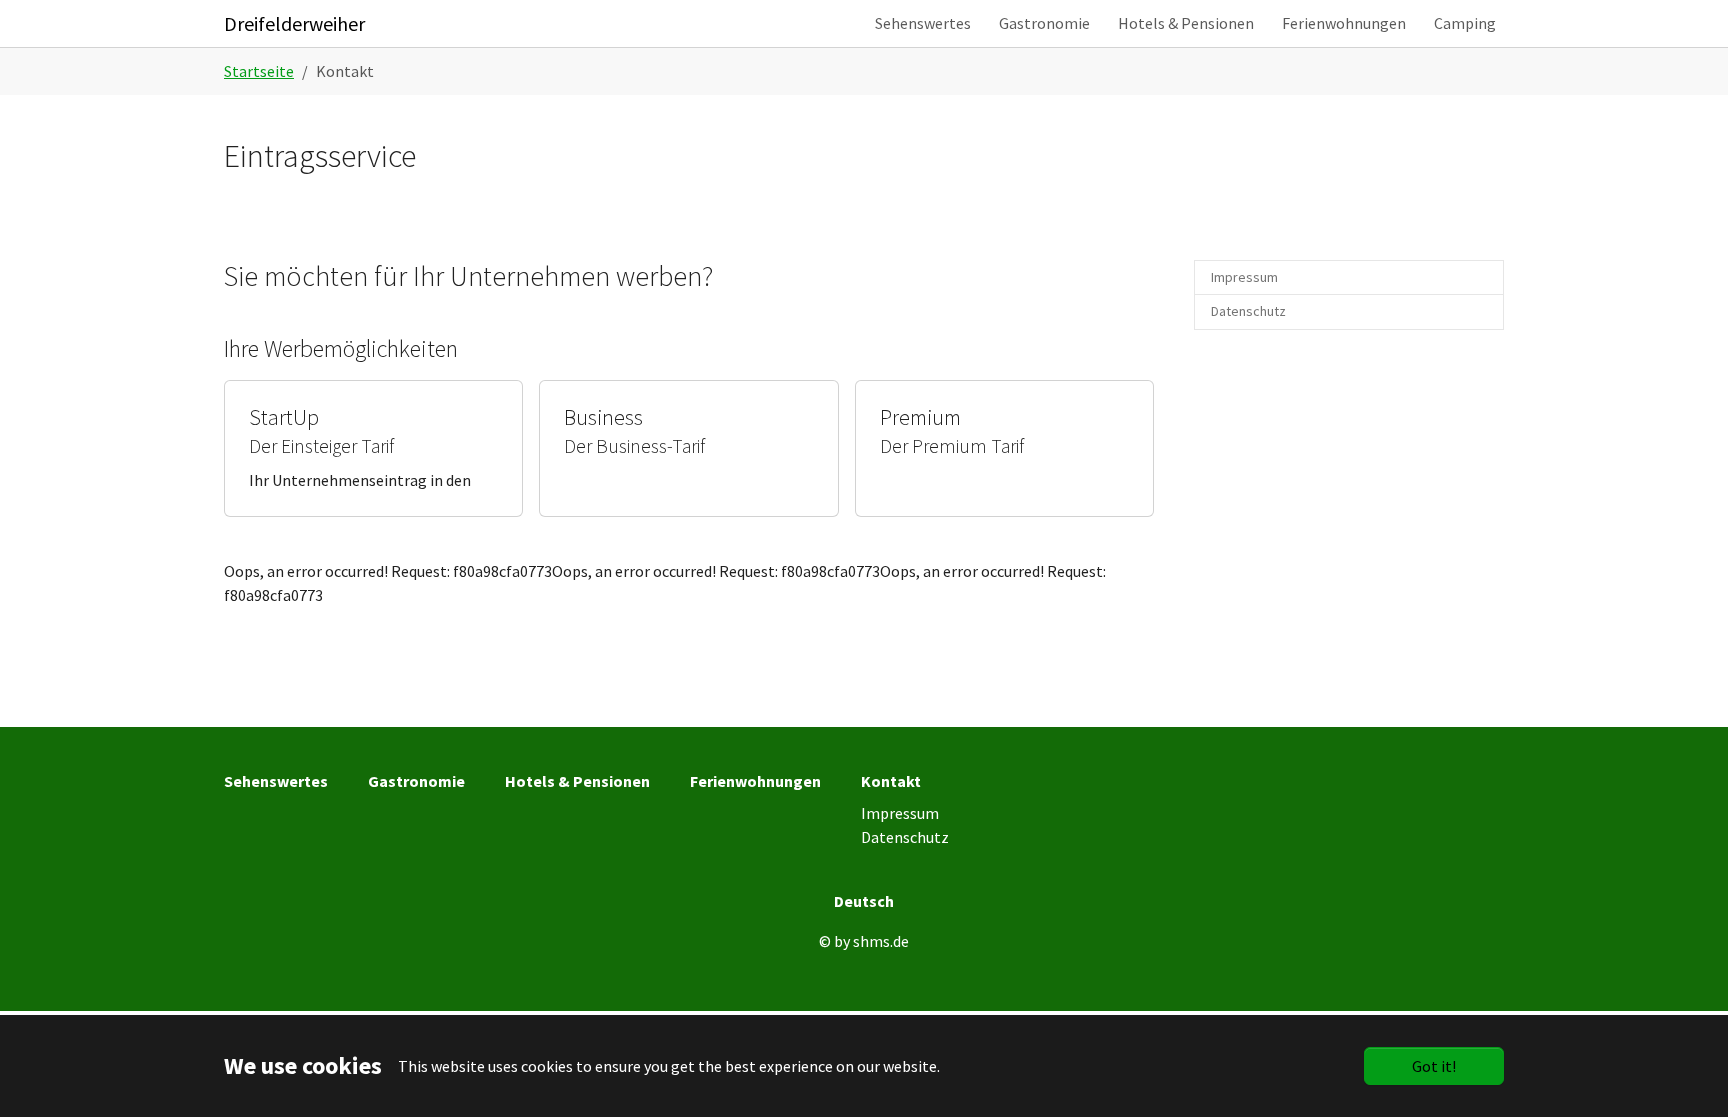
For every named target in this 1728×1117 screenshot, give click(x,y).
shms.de (881, 941)
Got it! (1434, 1066)
